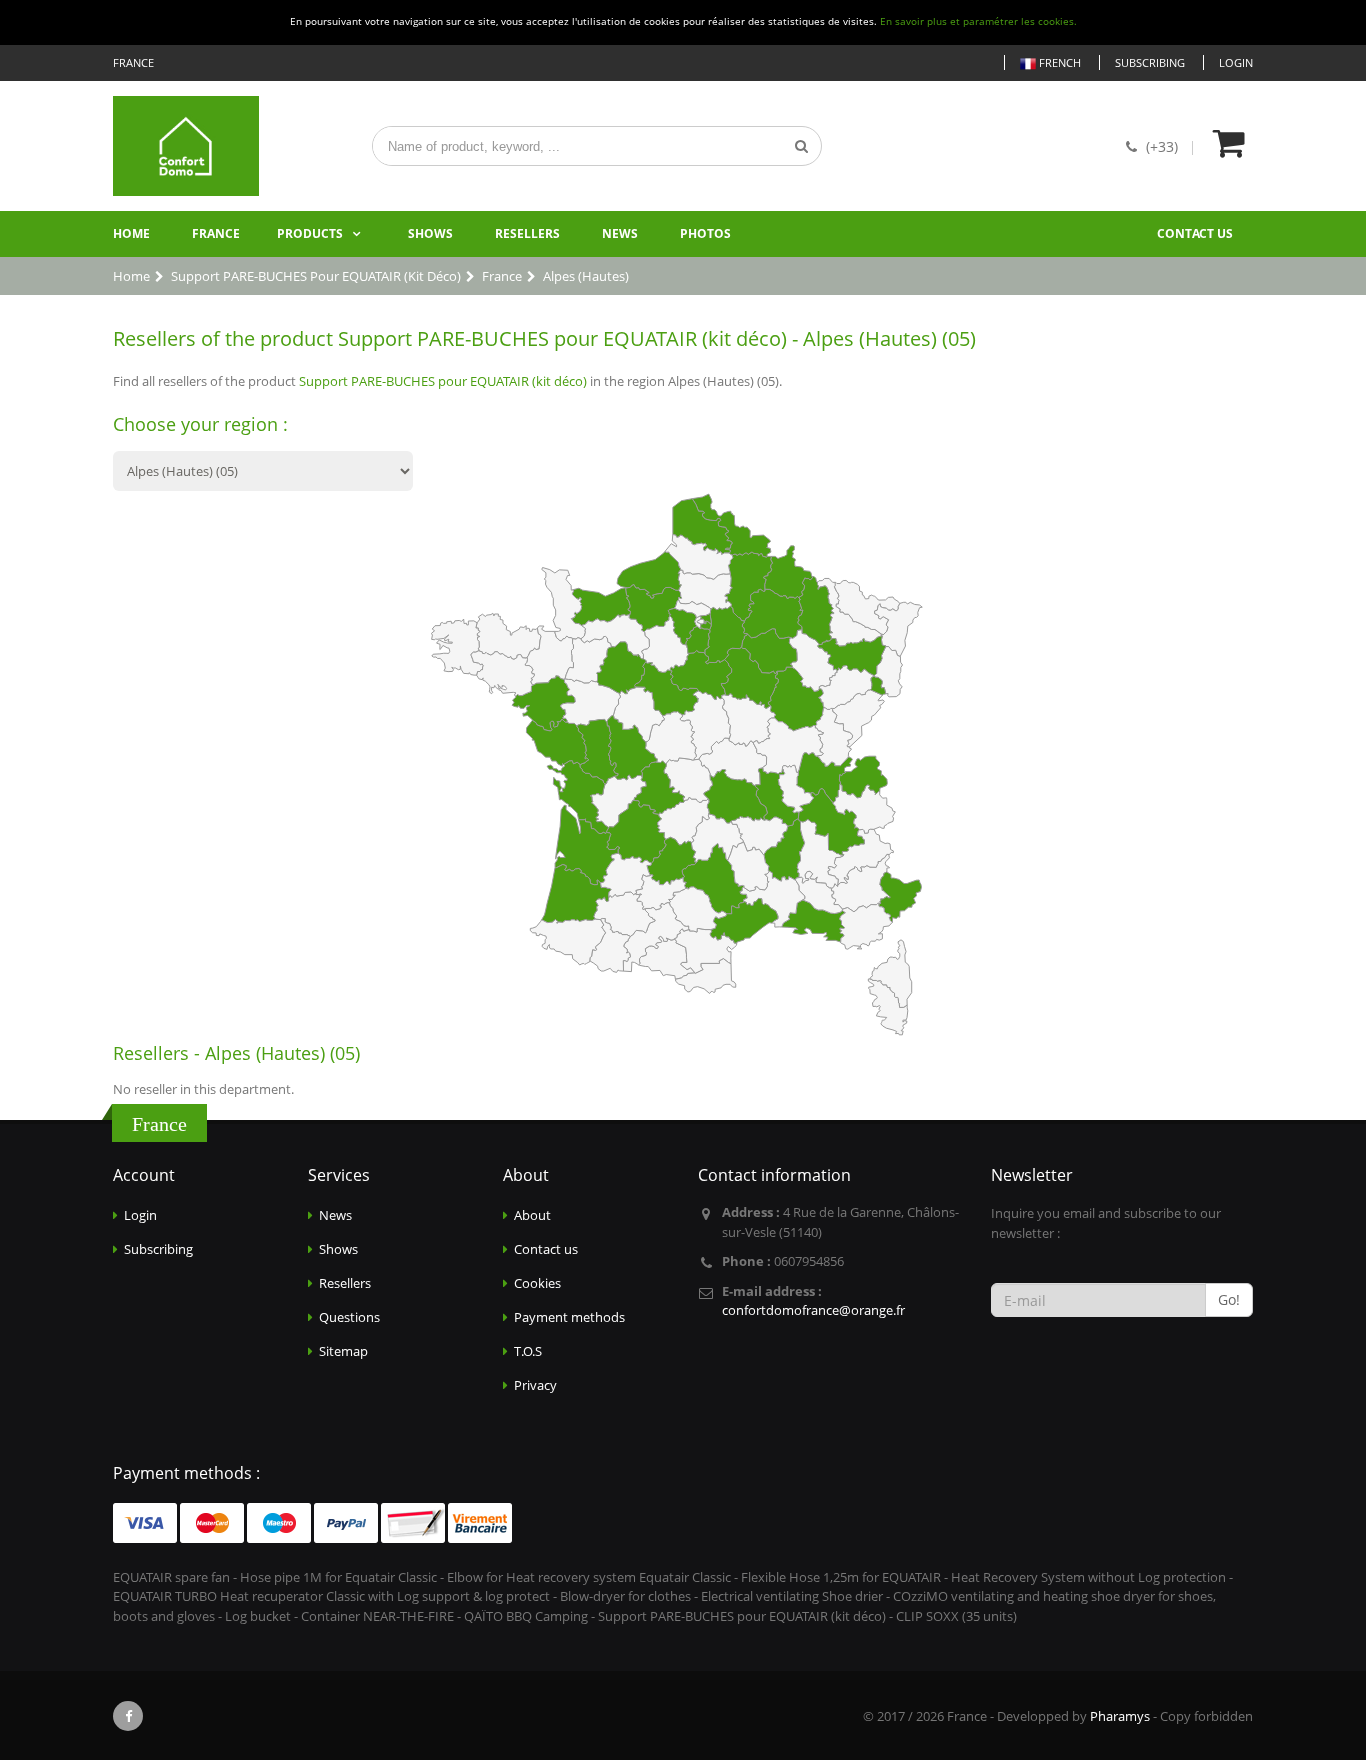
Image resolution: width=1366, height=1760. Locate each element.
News (620, 233)
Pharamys (1120, 1716)
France (216, 233)
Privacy (535, 1385)
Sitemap (343, 1351)
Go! (1229, 1299)
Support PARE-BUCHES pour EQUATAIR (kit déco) (443, 381)
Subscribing (1150, 62)
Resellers (527, 233)
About (532, 1215)
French (1058, 62)
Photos (705, 233)
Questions (349, 1317)
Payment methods (569, 1317)
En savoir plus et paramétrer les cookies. (978, 21)
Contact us (1195, 233)
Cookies (537, 1283)
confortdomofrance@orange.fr (813, 1310)
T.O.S (528, 1351)
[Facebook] (128, 1716)
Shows (430, 233)
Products (310, 233)
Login (1236, 62)
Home (131, 233)
